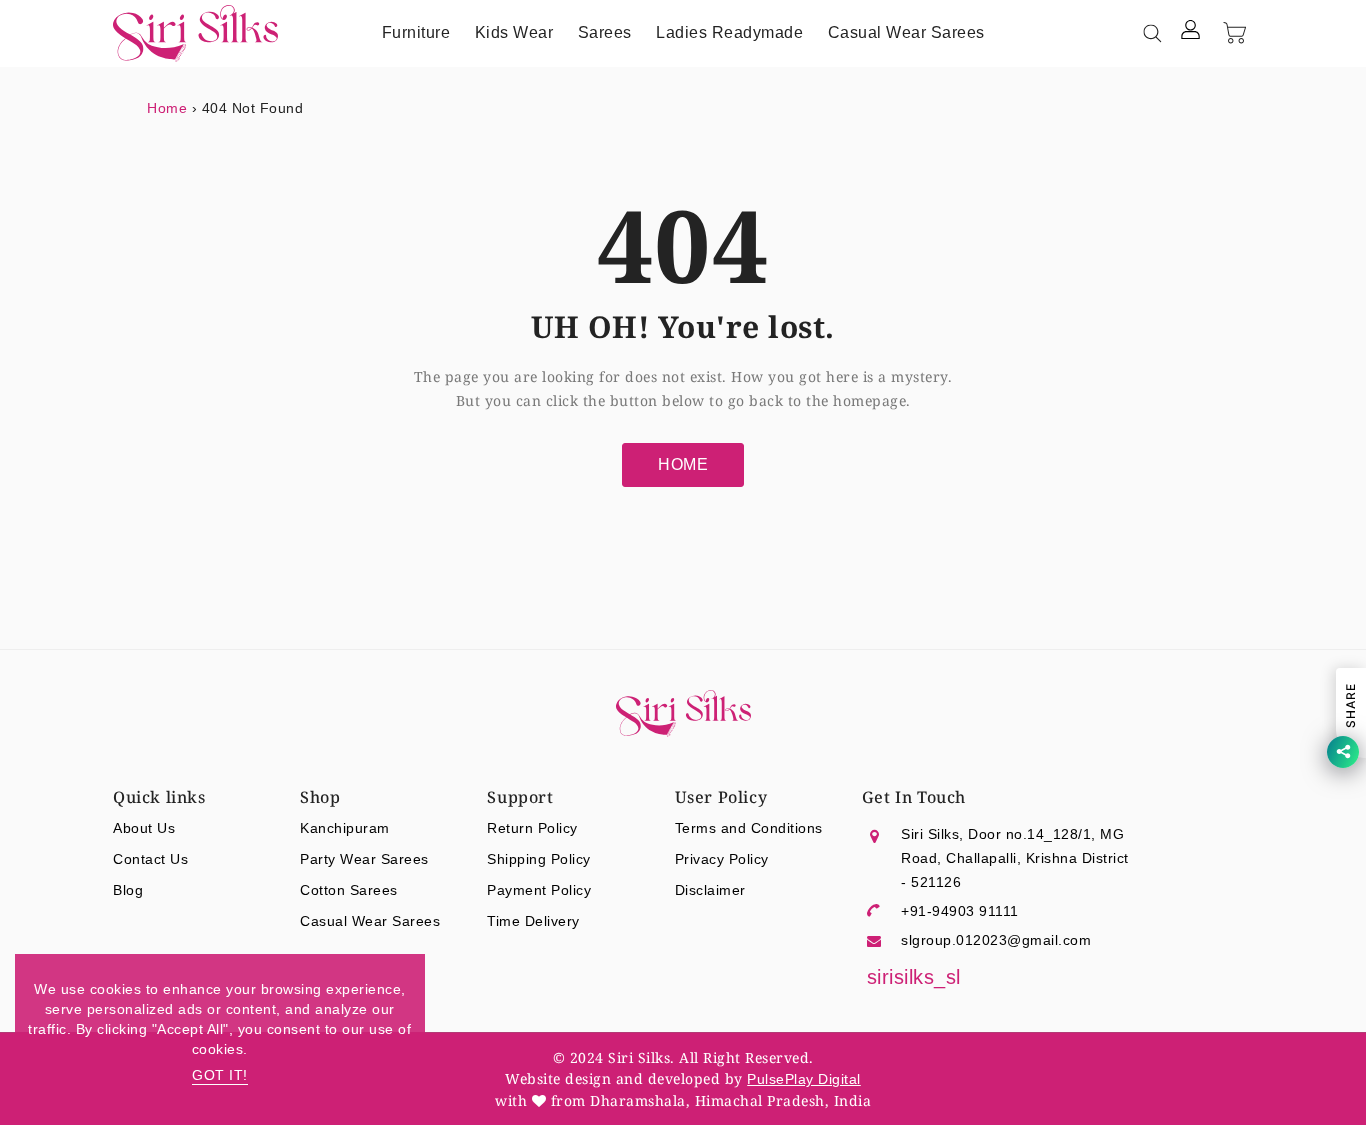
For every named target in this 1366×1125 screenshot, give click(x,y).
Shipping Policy (539, 859)
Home (167, 108)
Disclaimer (710, 890)
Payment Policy (539, 890)
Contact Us (150, 859)
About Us (144, 828)
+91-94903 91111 (960, 911)
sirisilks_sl (914, 977)
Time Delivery (533, 921)
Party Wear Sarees (364, 859)
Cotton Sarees (349, 890)
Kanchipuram (345, 828)
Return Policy (532, 828)
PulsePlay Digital (804, 1079)
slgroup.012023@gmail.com (996, 940)
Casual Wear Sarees (370, 921)
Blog (128, 890)
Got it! (220, 1075)
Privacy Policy (722, 859)
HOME (683, 464)
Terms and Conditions (749, 828)
